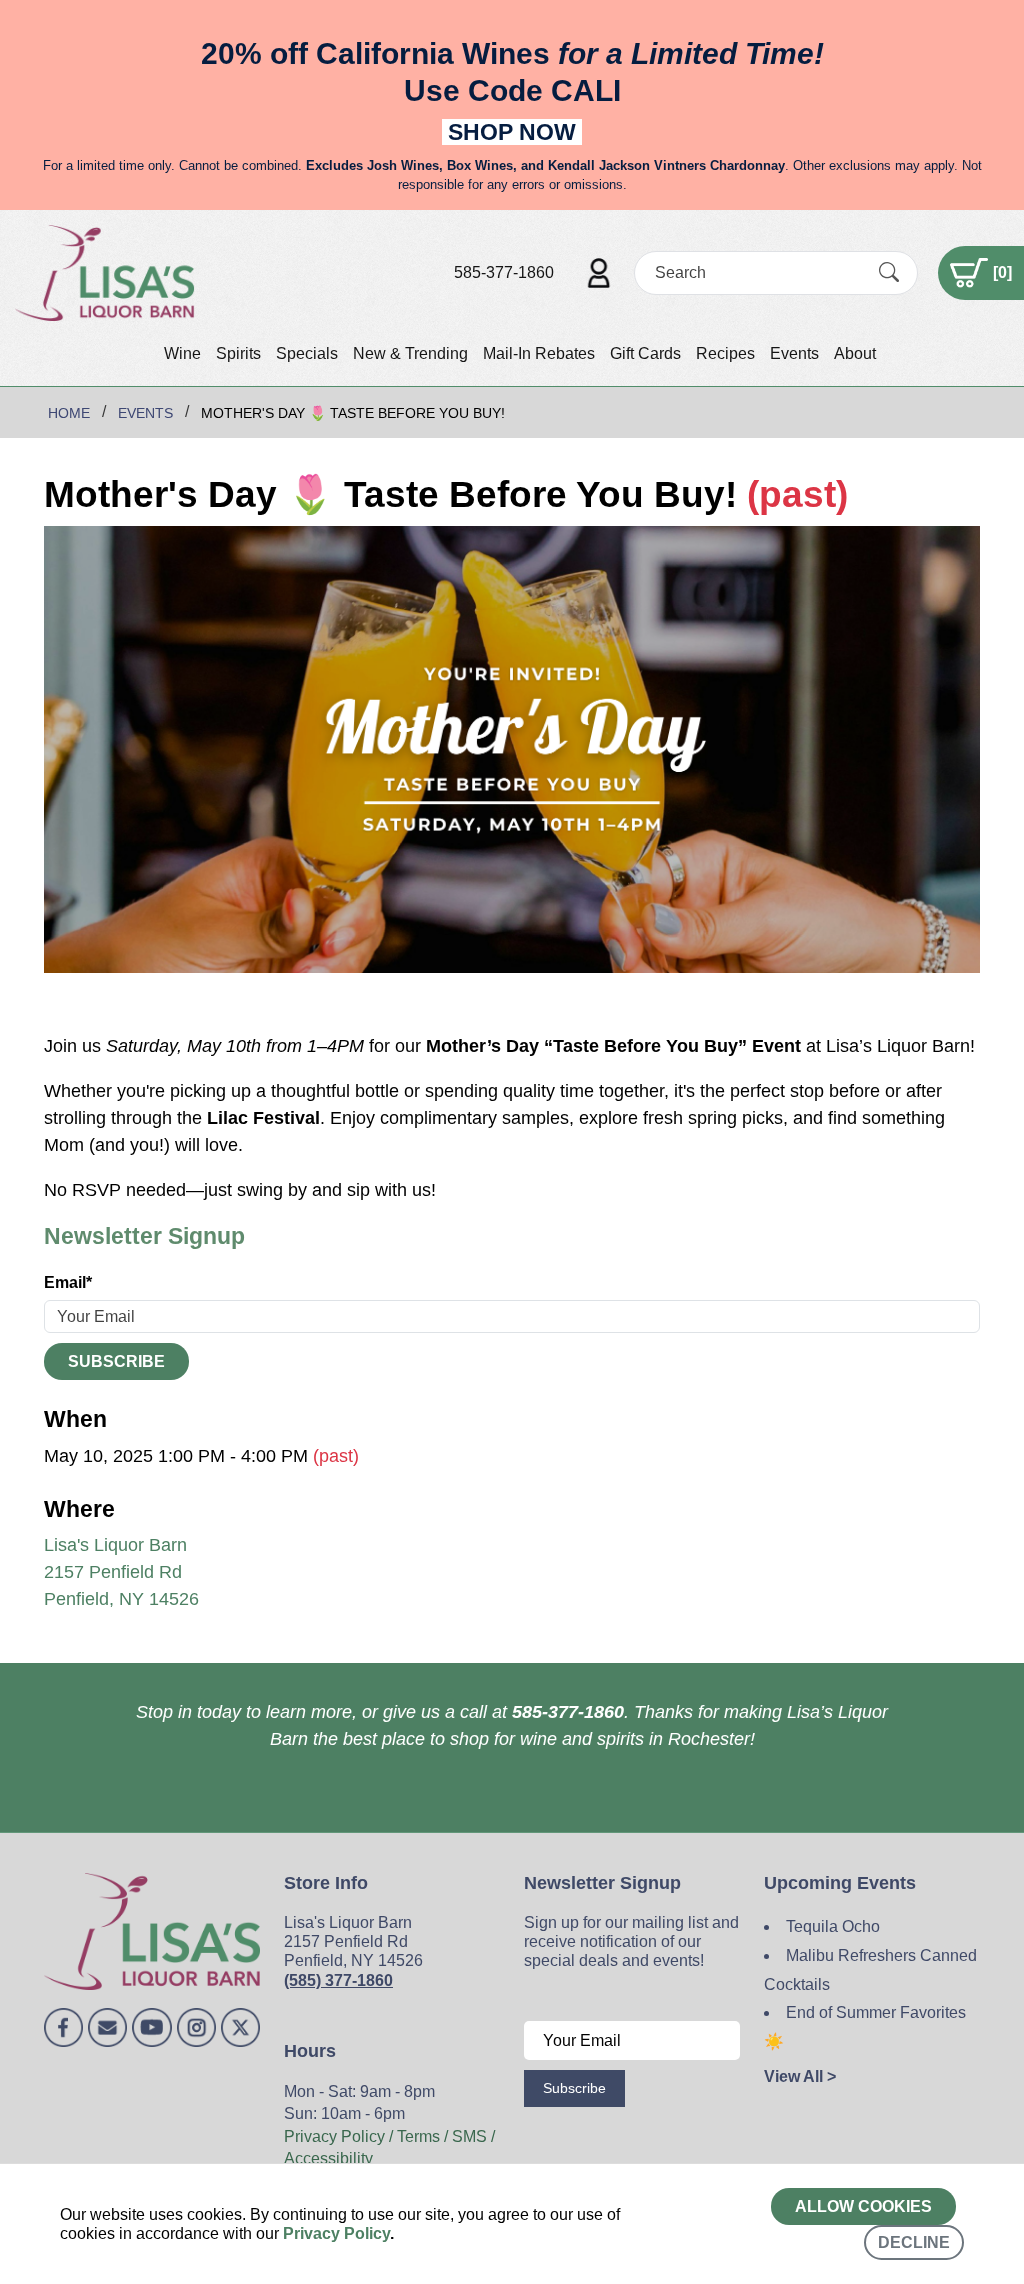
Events (794, 353)
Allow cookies (863, 2206)
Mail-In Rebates (539, 353)
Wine (182, 353)
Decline (914, 2242)
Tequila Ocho (833, 1926)
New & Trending (410, 353)
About (855, 353)
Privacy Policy (336, 2233)
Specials (307, 353)
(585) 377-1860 (338, 1980)
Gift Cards (645, 353)
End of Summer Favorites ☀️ (865, 2027)
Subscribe (116, 1361)
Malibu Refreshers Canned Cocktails (870, 1970)
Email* (68, 1282)
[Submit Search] (889, 272)
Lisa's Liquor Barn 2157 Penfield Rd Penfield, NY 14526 (121, 1572)
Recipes (725, 353)
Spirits (238, 353)
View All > (800, 2076)
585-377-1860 (504, 272)
